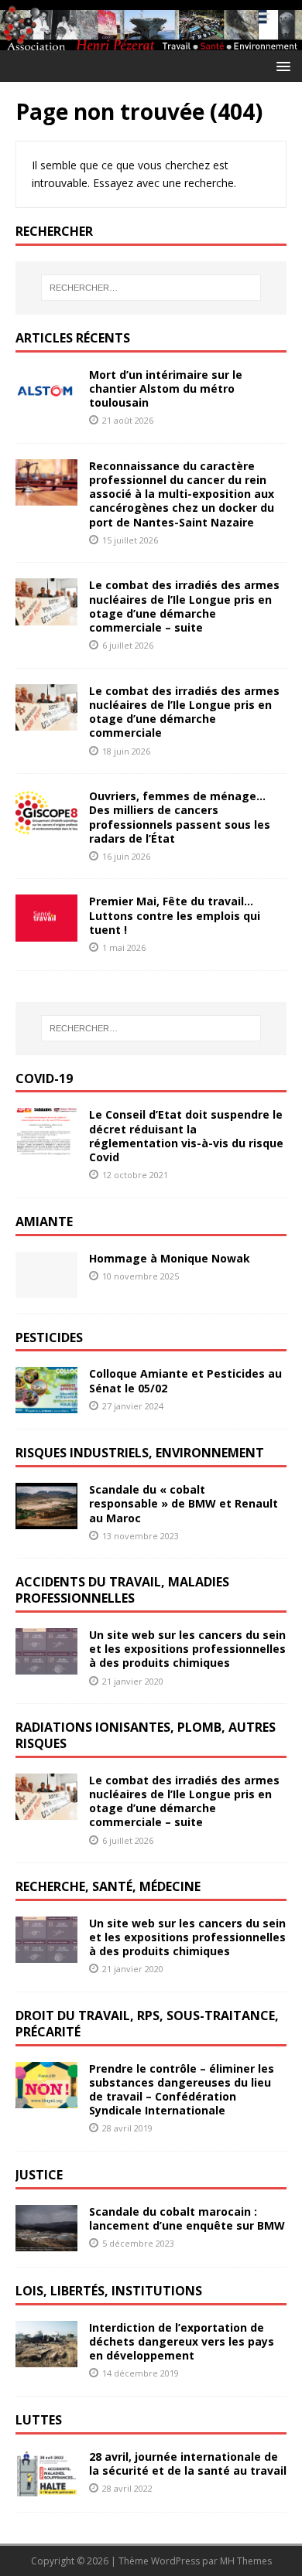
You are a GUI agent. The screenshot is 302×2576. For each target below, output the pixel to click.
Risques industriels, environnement (140, 1453)
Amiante (44, 1222)
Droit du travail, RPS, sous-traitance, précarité (147, 2024)
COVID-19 (44, 1078)
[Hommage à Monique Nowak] (46, 1288)
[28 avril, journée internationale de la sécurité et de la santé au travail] (46, 2487)
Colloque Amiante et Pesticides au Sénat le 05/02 (185, 1380)
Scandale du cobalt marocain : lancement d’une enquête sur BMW (187, 2218)
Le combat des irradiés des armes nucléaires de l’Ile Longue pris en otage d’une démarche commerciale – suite (184, 606)
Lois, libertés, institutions (109, 2291)
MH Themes (246, 2561)
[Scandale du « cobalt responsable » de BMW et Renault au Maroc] (46, 1520)
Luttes (39, 2420)
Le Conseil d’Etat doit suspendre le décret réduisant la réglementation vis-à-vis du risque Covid (186, 1136)
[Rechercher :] (151, 288)
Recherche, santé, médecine (108, 1886)
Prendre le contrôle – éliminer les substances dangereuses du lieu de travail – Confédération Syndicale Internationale (182, 2090)
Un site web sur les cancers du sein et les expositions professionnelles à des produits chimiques (187, 1649)
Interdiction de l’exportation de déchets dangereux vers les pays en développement (182, 2341)
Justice (39, 2175)
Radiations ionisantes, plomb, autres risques (146, 1735)
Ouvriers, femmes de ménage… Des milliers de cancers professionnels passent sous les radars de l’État (180, 817)
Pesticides (49, 1337)
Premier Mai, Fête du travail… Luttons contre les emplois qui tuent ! (175, 915)
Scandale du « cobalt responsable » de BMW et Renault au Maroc (184, 1503)
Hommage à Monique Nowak (170, 1258)
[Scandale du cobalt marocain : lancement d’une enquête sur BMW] (46, 2242)
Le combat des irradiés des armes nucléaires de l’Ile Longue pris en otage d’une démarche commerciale (184, 712)
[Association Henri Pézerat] (151, 41)
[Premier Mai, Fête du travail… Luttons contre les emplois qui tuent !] (46, 932)
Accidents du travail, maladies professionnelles (122, 1590)
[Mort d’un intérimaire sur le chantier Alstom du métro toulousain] (46, 405)
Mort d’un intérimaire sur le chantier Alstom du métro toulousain (166, 388)
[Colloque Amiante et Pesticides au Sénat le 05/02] (46, 1404)
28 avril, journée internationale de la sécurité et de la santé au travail (188, 2464)
